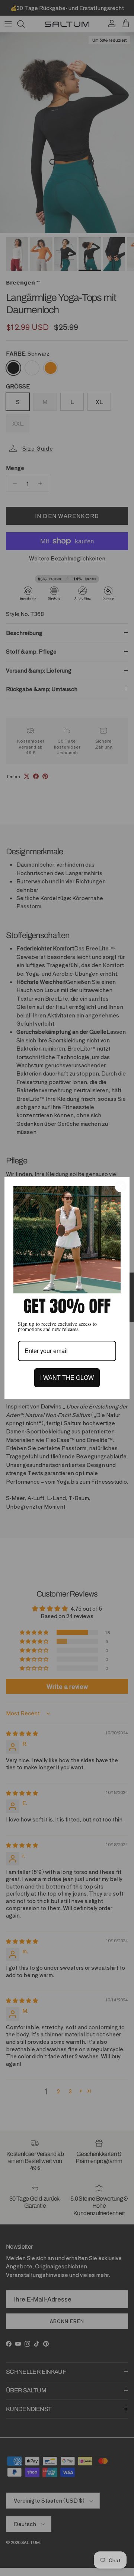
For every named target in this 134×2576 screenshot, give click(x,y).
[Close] (121, 1186)
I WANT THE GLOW (67, 1378)
